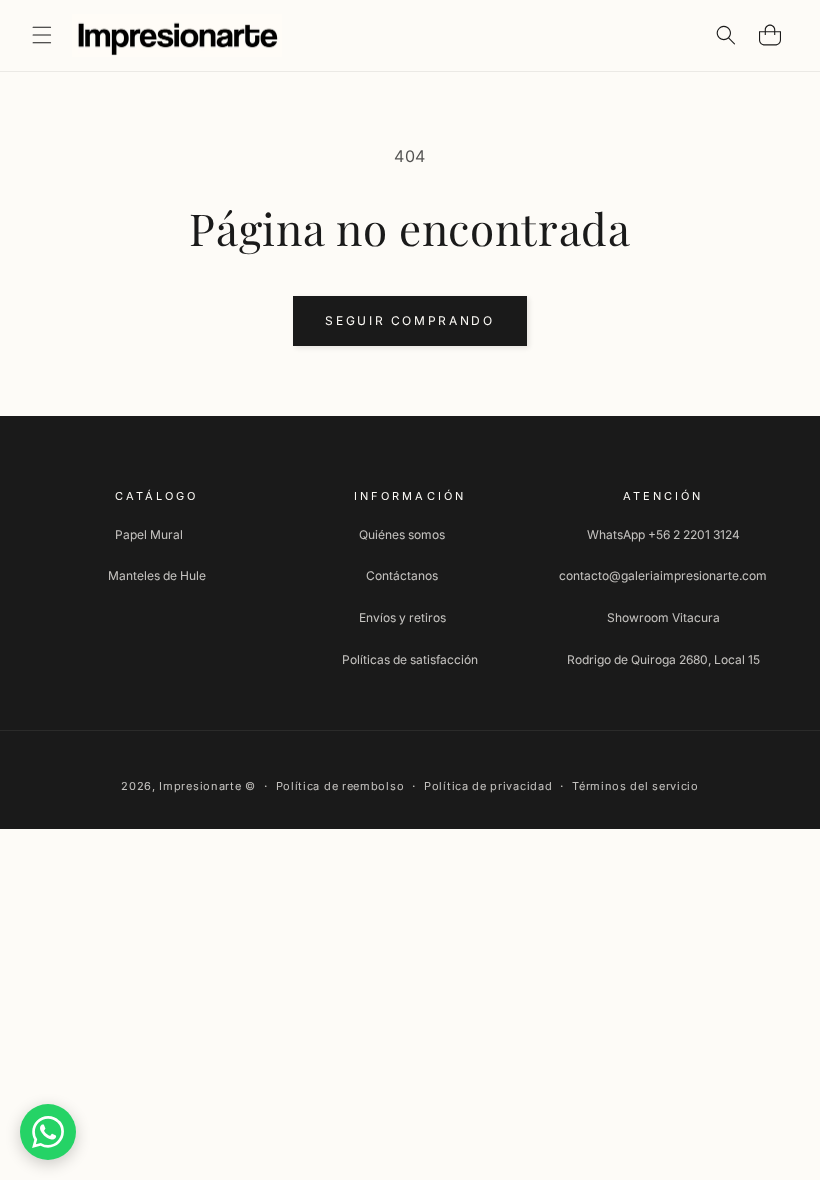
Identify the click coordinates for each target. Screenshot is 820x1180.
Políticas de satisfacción (410, 659)
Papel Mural (149, 534)
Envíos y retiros (402, 617)
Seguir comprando (409, 320)
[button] (42, 35)
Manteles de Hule (157, 575)
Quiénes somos (402, 534)
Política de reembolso (340, 786)
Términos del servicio (635, 786)
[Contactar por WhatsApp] (48, 1132)
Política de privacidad (488, 786)
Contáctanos (402, 575)
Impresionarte (200, 786)
